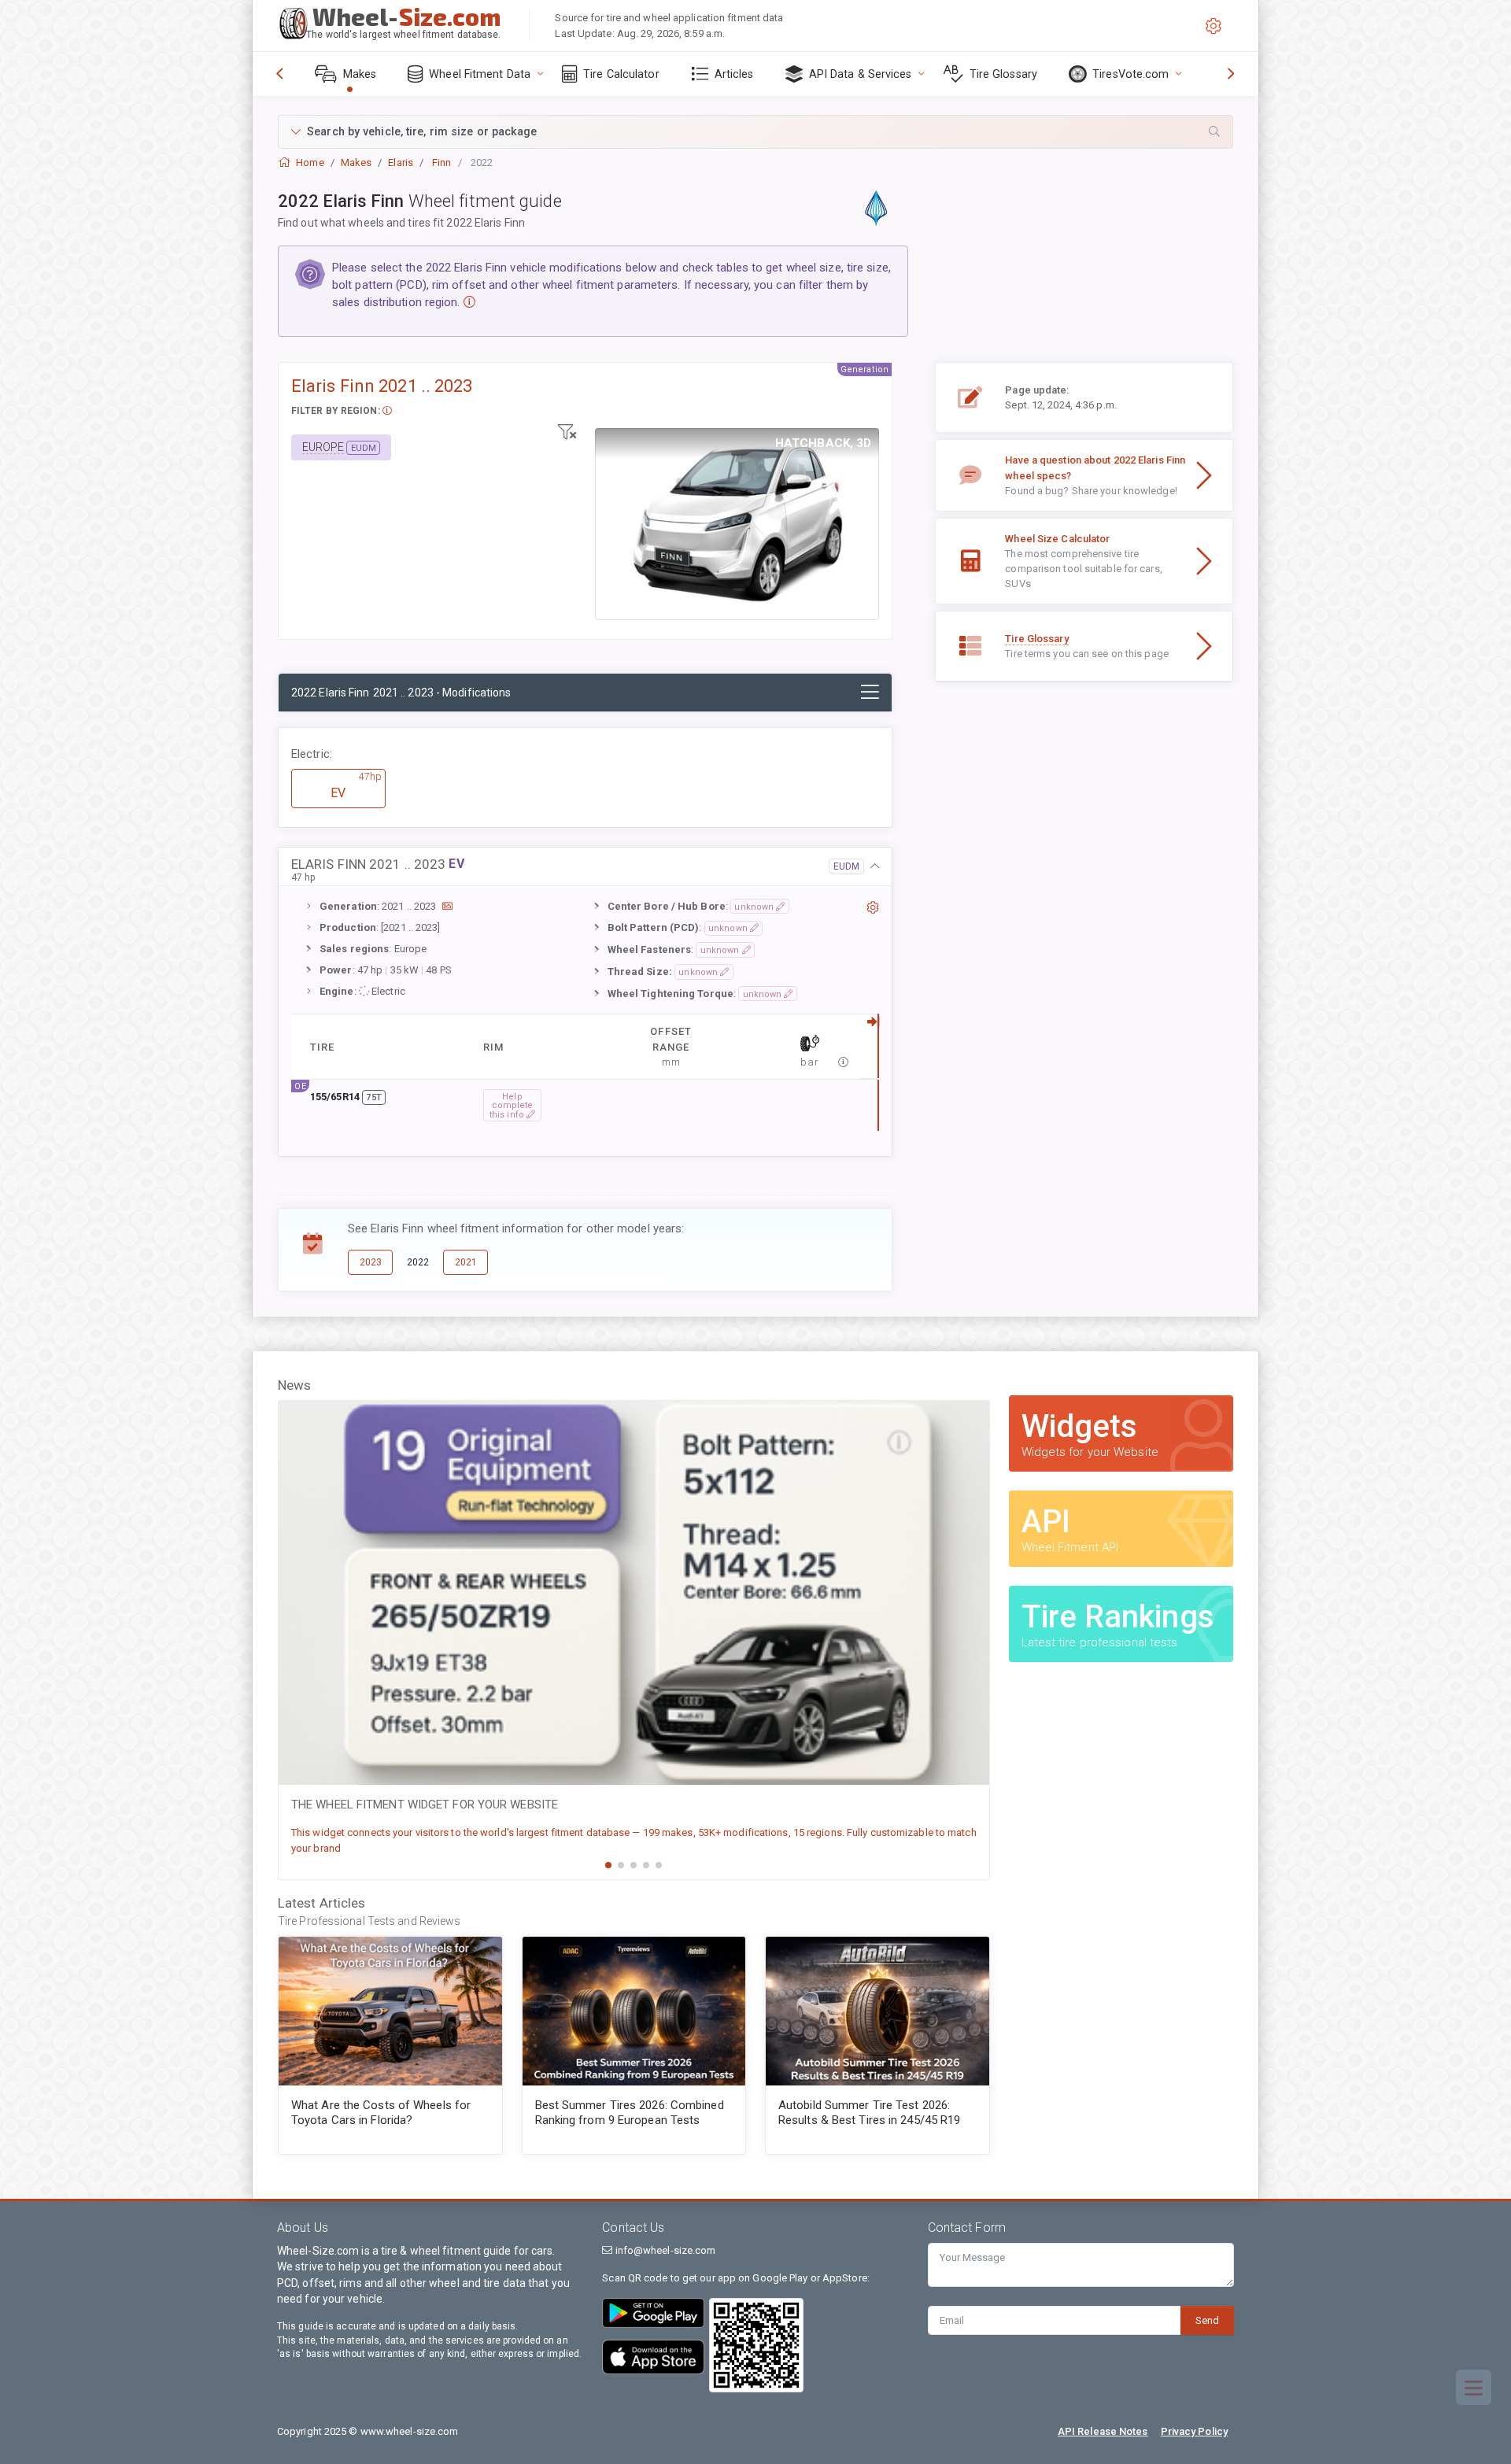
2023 (371, 1262)
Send (1207, 2320)
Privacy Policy (1194, 2431)
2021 (466, 1262)
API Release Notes (1103, 2431)
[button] (755, 132)
